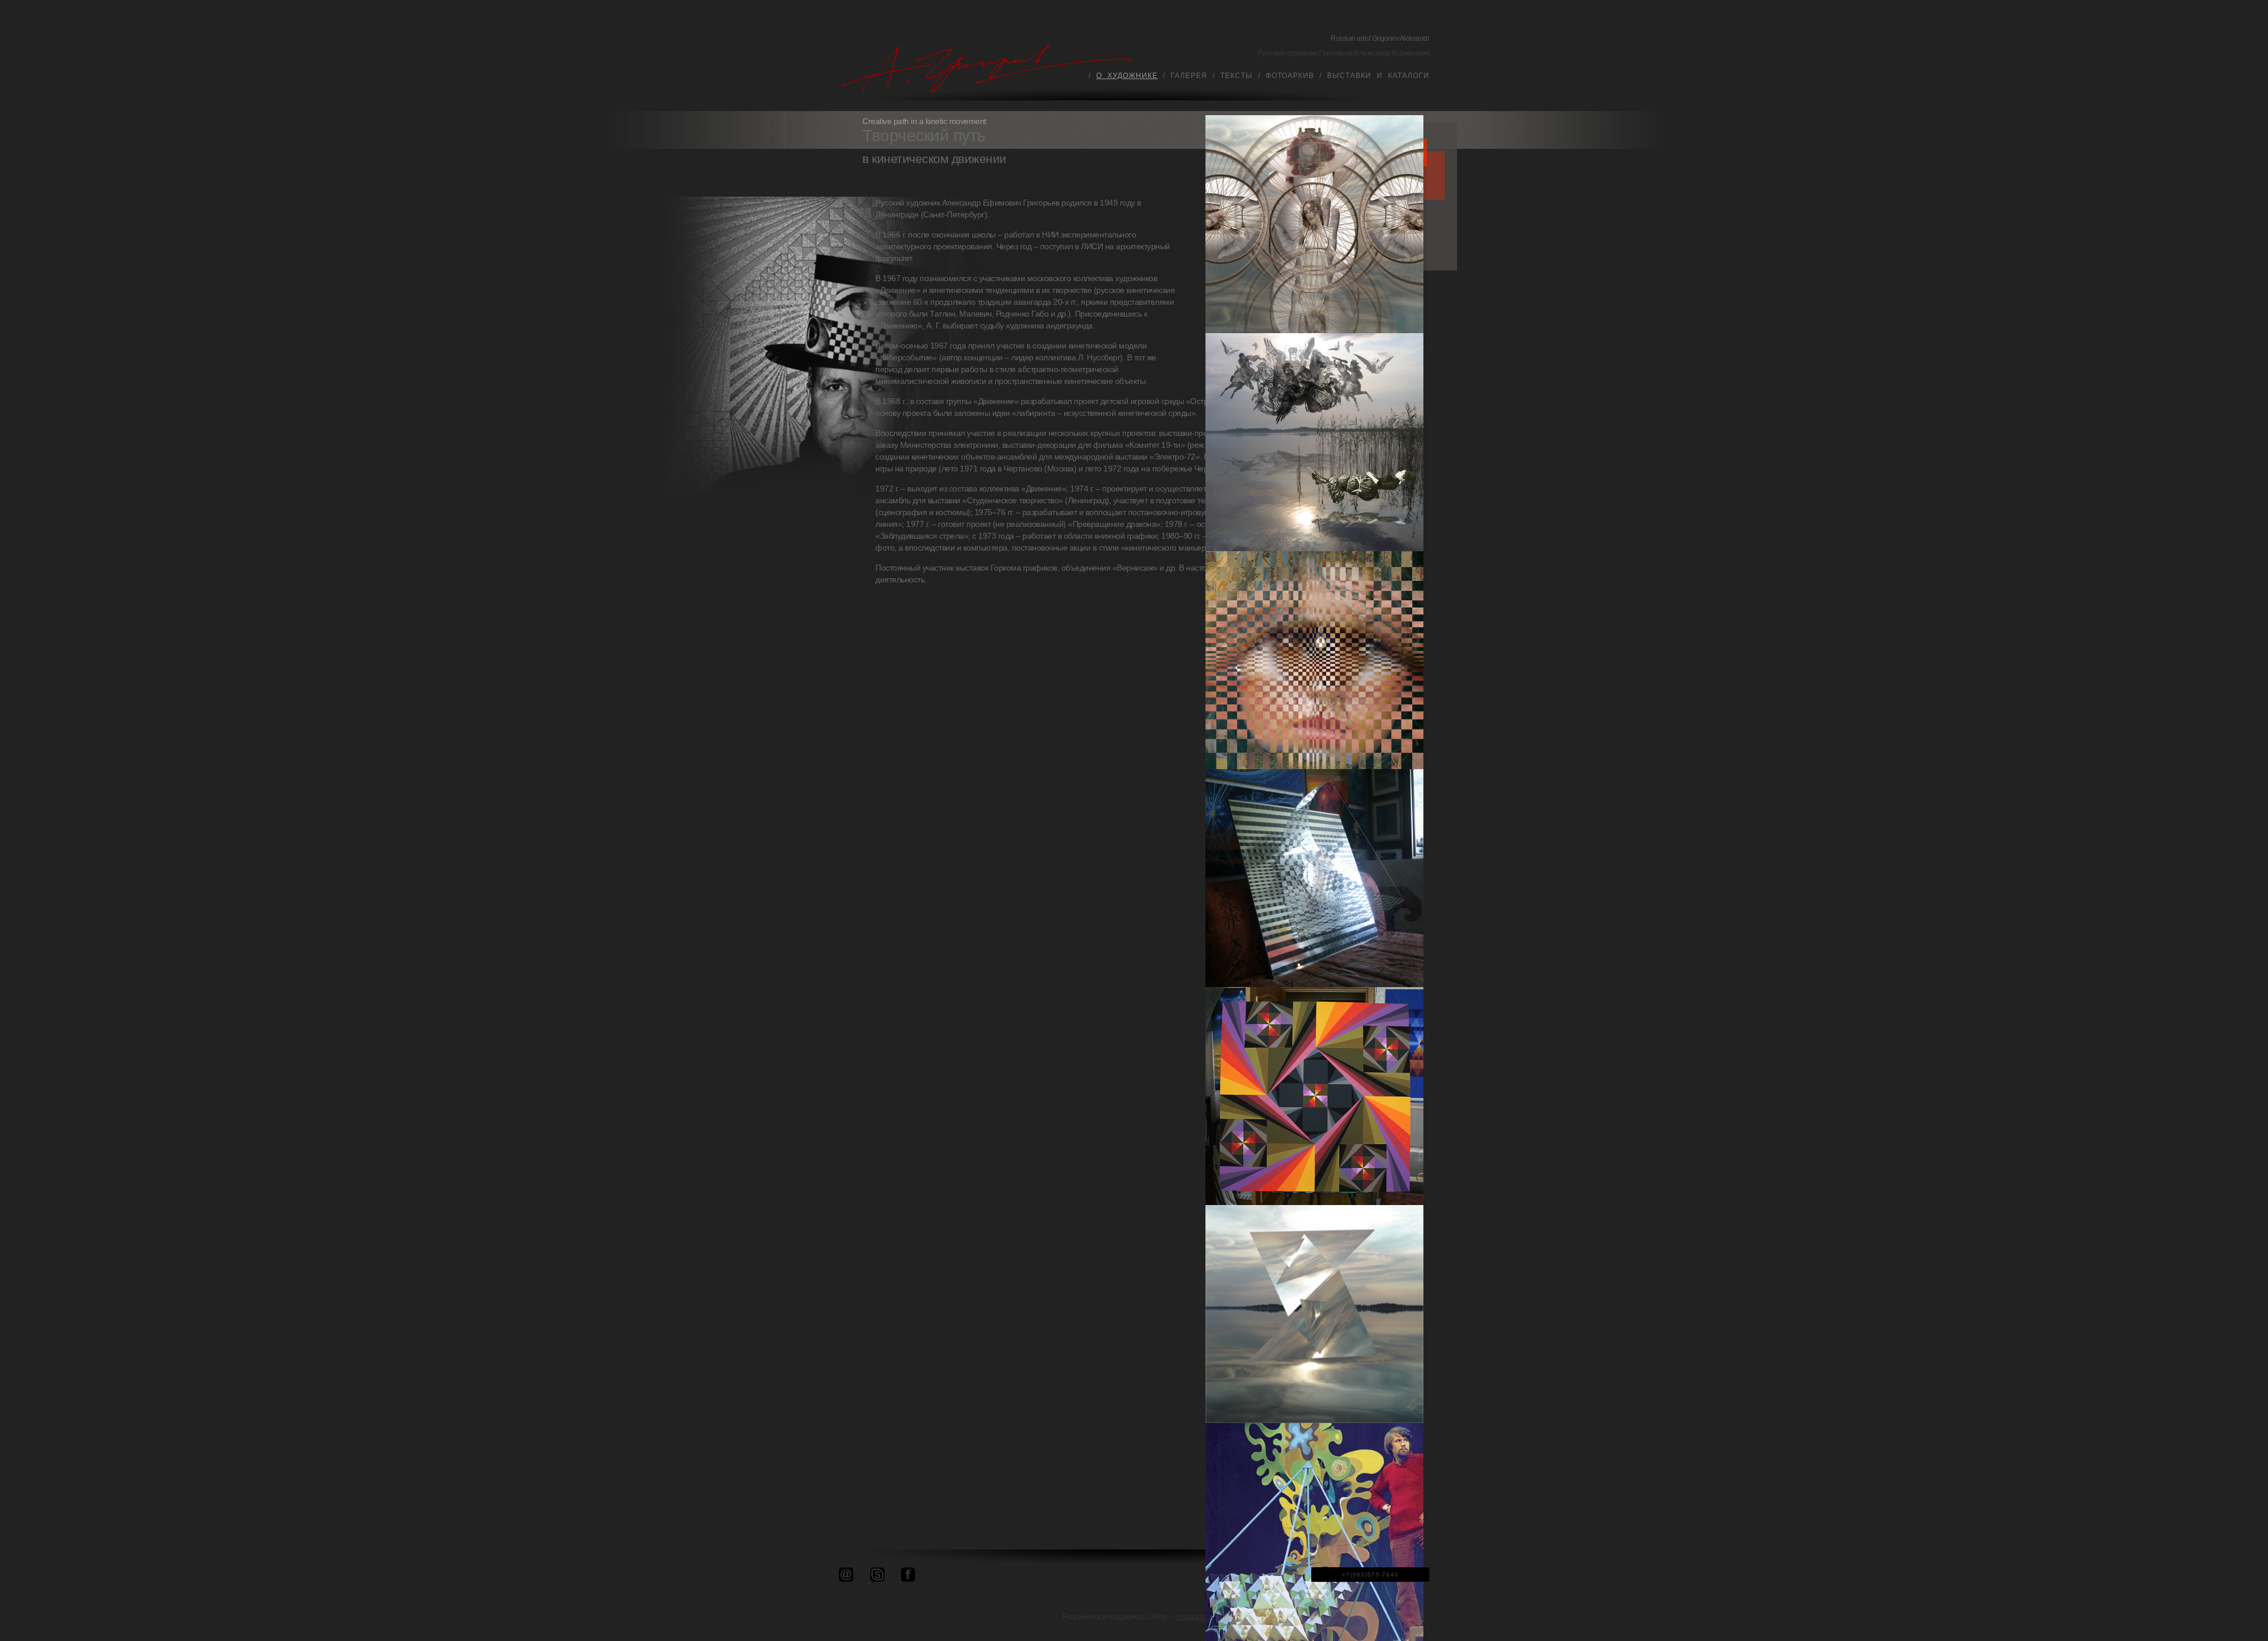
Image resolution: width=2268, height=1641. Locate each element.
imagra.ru (1191, 1616)
